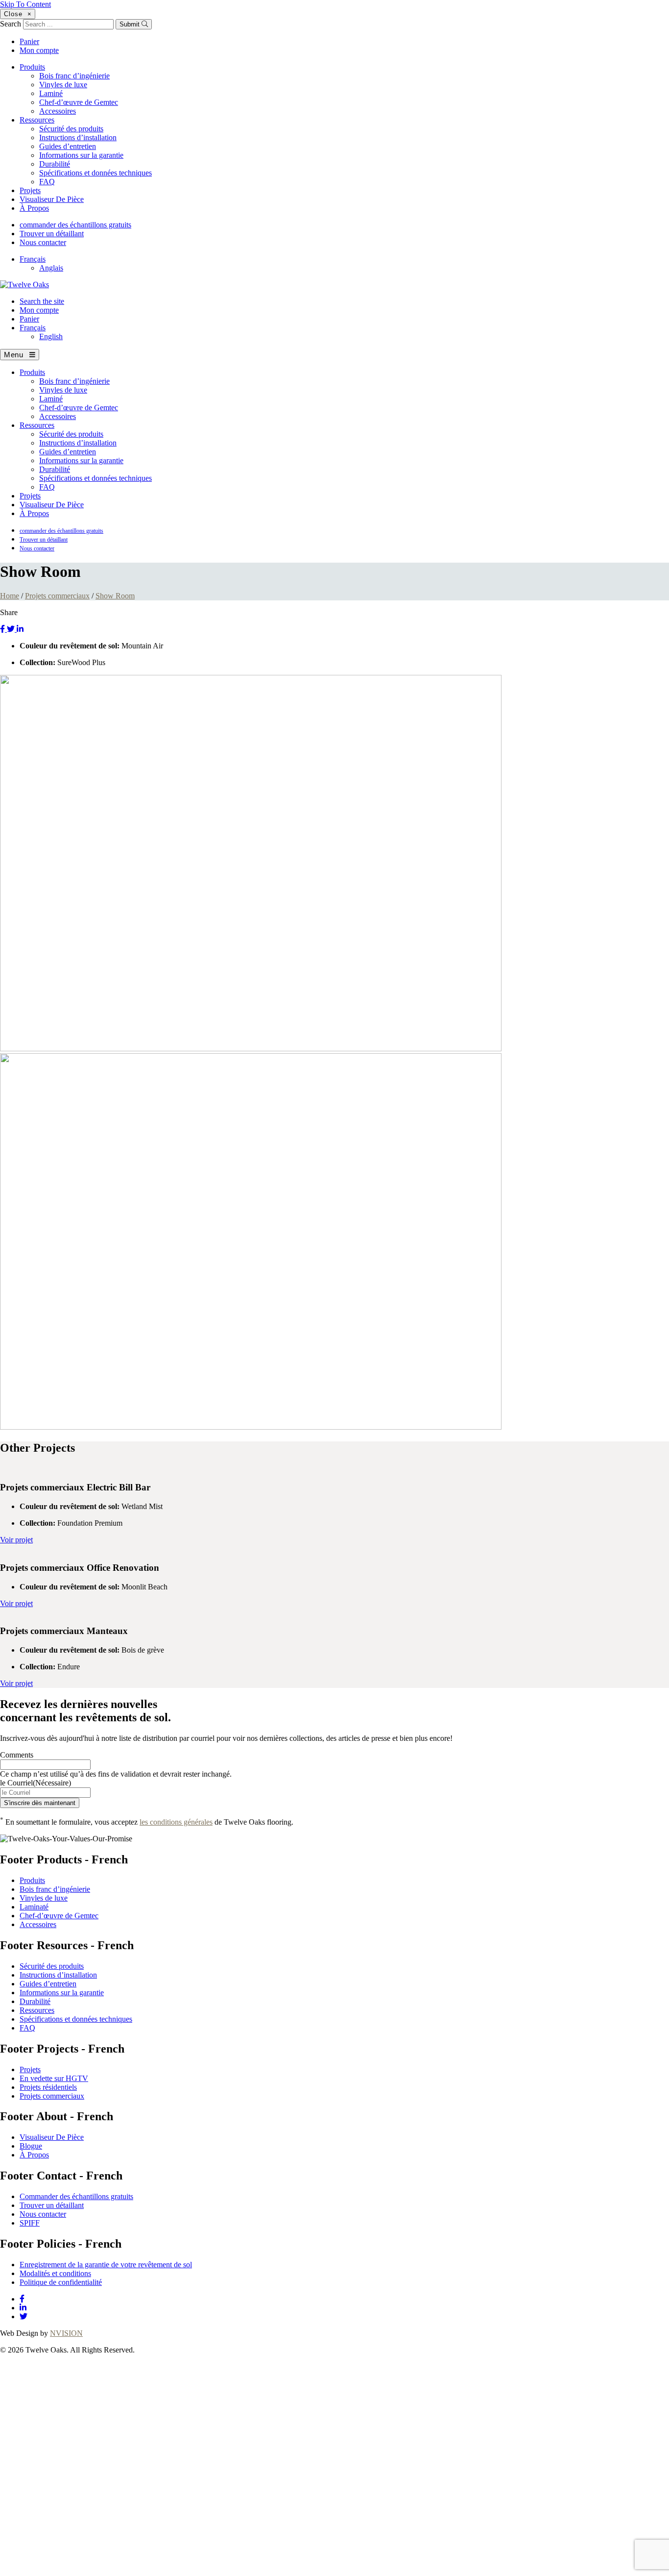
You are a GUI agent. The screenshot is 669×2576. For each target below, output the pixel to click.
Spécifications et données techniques (96, 173)
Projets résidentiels (48, 2087)
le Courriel (36, 1783)
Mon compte (39, 50)
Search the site (42, 301)
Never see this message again (203, 2571)
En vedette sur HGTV (54, 2078)
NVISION (66, 2333)
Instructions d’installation (78, 137)
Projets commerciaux (57, 596)
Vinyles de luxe (63, 85)
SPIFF (30, 2223)
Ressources (37, 120)
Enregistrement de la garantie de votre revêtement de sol (106, 2265)
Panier (29, 41)
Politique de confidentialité (61, 2282)
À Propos (34, 208)
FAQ (47, 182)
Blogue (31, 2146)
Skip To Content (25, 4)
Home (10, 596)
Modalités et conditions (55, 2273)
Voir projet (16, 1540)
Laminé (51, 93)
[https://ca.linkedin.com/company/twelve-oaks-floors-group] (23, 2308)
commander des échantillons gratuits (75, 225)
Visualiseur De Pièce (52, 199)
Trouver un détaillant (52, 234)
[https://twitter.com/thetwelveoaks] (24, 2316)
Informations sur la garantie (81, 155)
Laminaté (34, 1907)
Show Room (115, 596)
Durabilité (55, 164)
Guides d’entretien (68, 146)
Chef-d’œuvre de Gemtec (79, 102)
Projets (30, 190)
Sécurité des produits (71, 129)
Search (11, 24)
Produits (32, 67)
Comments (17, 1755)
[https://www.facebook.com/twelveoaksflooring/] (22, 2299)
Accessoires (58, 111)
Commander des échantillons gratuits (76, 2196)
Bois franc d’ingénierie (74, 76)
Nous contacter (43, 242)
